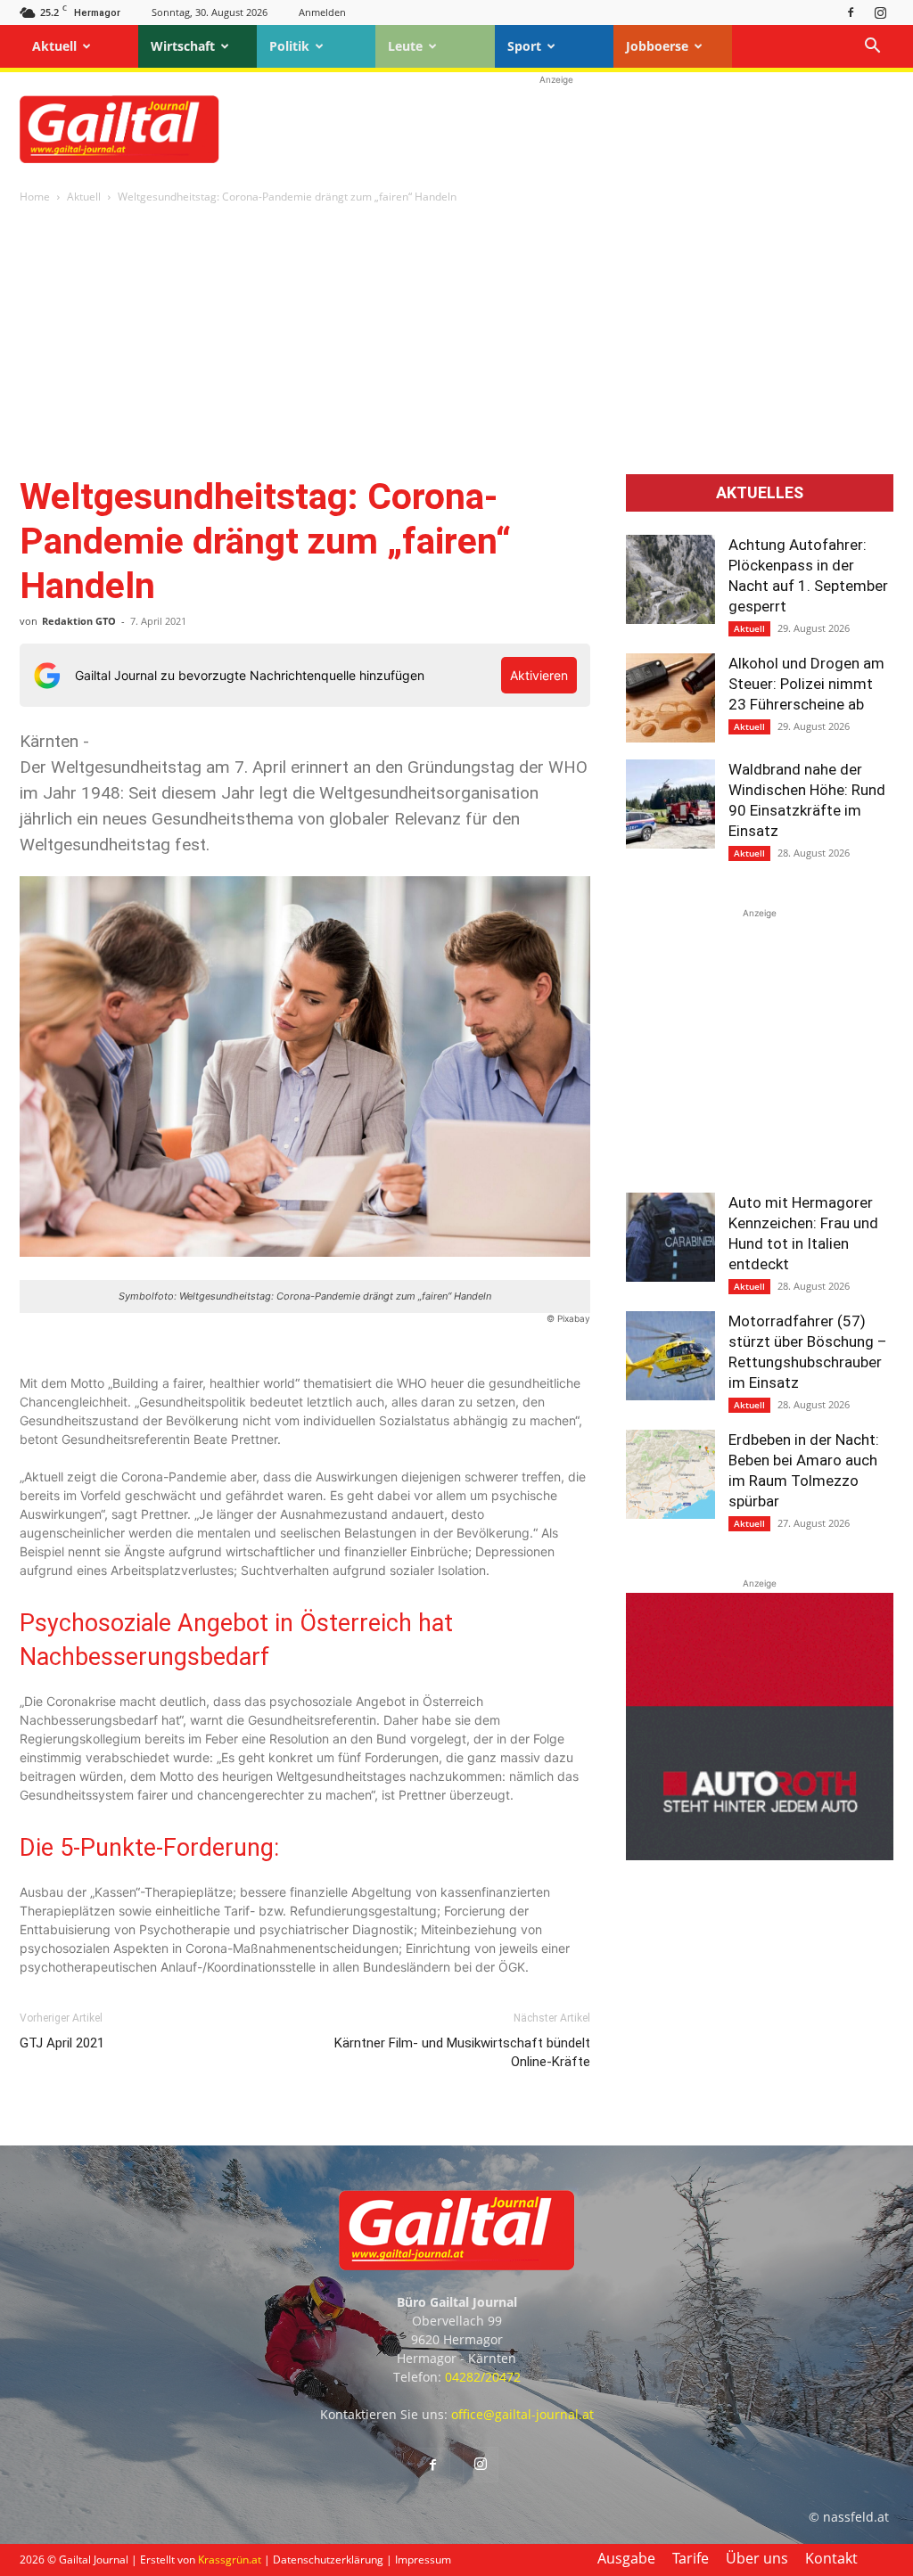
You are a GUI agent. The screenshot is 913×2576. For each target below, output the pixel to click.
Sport (524, 46)
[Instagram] (880, 12)
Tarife (691, 2558)
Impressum (423, 2560)
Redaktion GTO (79, 621)
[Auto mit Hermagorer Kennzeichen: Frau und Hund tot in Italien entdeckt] (670, 1237)
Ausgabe (626, 2558)
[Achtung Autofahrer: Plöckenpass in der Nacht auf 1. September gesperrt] (670, 579)
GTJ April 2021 (62, 2043)
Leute (405, 46)
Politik (289, 46)
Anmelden (322, 12)
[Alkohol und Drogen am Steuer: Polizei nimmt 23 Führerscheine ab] (670, 698)
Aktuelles (760, 493)
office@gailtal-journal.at (522, 2414)
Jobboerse (657, 46)
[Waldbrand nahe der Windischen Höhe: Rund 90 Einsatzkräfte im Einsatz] (670, 804)
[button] (872, 48)
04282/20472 (483, 2377)
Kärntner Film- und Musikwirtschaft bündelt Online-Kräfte (462, 2052)
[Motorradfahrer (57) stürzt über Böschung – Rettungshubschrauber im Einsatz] (670, 1356)
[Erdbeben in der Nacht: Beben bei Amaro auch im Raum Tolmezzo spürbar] (670, 1474)
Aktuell (54, 46)
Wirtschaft (183, 46)
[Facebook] (851, 12)
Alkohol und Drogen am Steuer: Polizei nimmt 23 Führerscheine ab (806, 684)
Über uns (757, 2558)
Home (35, 197)
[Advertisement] (556, 129)
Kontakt (831, 2558)
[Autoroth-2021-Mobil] (760, 1855)
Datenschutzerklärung (328, 2560)
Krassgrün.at (230, 2560)
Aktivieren (539, 675)
